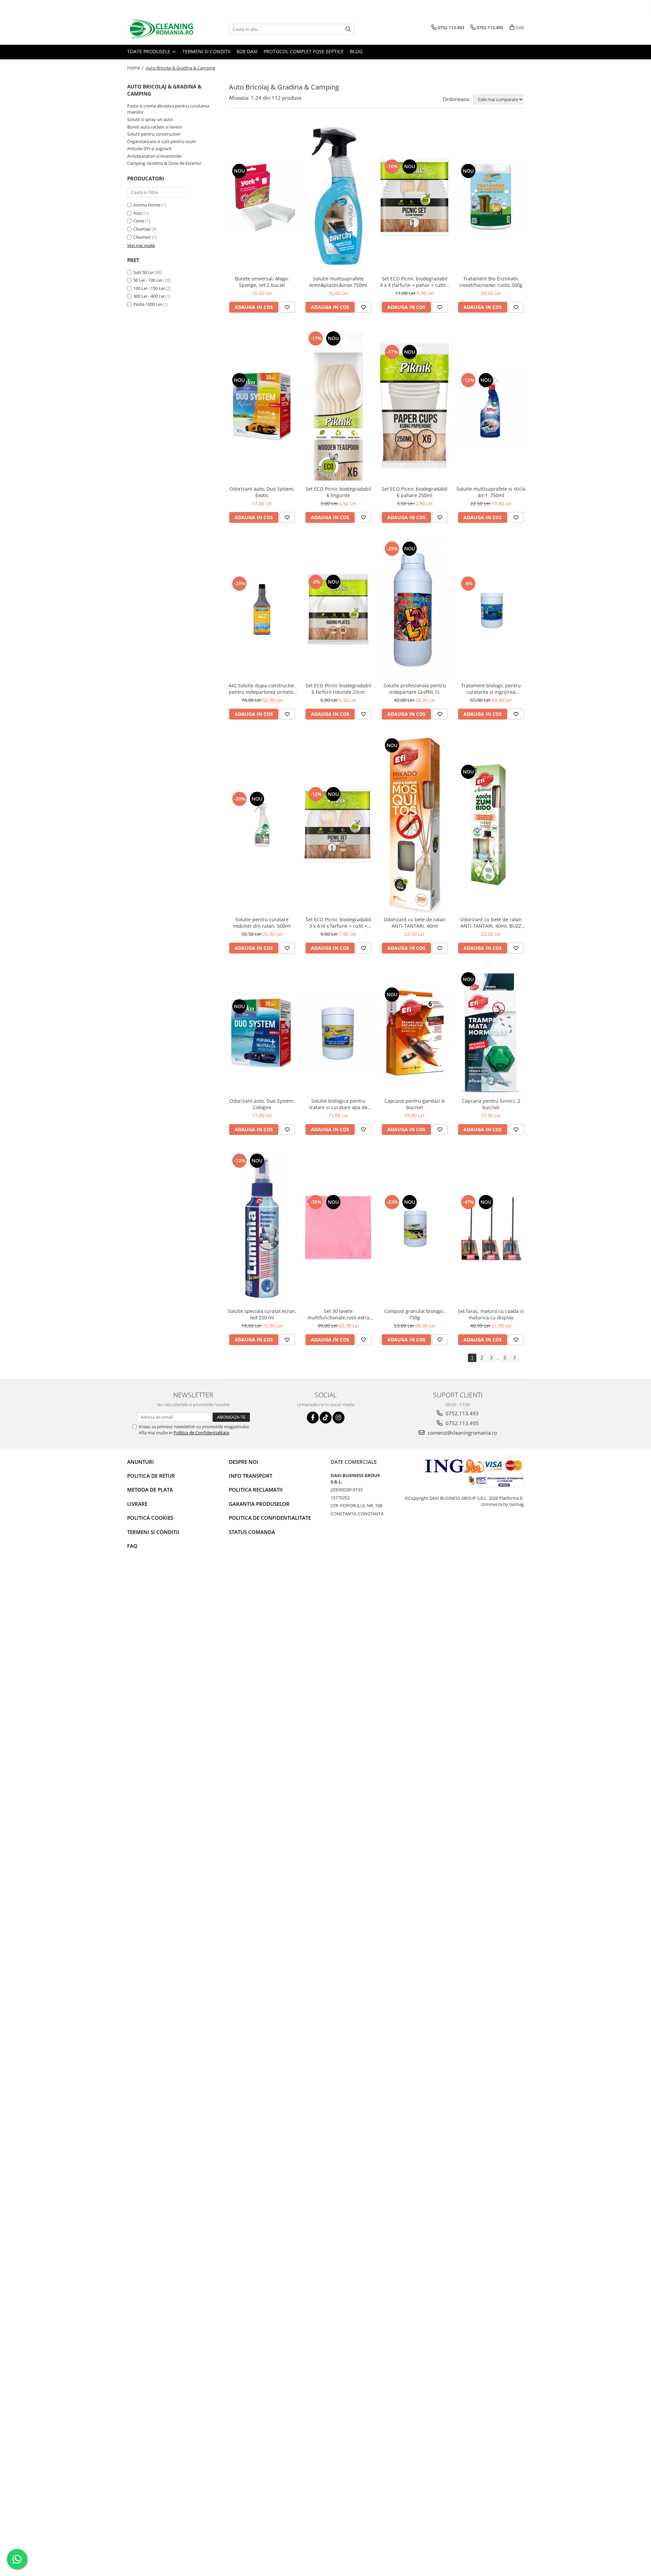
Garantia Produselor (259, 1504)
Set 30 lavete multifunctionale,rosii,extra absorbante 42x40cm (338, 1314)
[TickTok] (326, 1418)
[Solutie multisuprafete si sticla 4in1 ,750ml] (491, 406)
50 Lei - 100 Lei (148, 280)
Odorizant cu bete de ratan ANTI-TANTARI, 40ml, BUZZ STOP (491, 923)
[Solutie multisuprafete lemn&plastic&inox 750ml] (338, 197)
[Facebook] (313, 1418)
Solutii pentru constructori (154, 134)
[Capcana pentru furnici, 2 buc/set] (491, 1032)
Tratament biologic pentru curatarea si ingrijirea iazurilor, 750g (491, 689)
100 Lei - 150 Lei (149, 288)
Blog (356, 51)
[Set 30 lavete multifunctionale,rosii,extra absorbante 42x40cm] (338, 1228)
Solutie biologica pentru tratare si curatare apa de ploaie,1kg (338, 1104)
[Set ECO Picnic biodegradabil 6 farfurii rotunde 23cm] (338, 609)
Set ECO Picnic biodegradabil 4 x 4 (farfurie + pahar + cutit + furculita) (415, 282)
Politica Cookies (150, 1518)
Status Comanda (252, 1532)
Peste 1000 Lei (147, 304)
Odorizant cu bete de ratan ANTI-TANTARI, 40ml (415, 923)
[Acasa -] (161, 29)
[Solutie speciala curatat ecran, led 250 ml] (262, 1228)
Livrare (137, 1504)
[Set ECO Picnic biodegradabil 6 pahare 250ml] (415, 406)
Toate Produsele (149, 51)
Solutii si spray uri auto (150, 119)
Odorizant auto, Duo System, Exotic (262, 492)
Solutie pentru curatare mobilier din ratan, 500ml (262, 923)
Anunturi (141, 1462)
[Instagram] (339, 1418)
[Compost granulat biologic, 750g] (415, 1228)
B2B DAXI (247, 51)
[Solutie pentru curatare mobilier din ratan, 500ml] (262, 825)
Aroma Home (147, 205)
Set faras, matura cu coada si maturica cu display (491, 1314)
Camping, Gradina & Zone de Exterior (164, 163)
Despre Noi (244, 1462)
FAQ (132, 1546)
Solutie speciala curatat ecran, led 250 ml (262, 1314)
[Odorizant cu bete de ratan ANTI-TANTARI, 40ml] (415, 825)
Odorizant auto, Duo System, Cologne (262, 1104)
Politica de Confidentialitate (201, 1433)
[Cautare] (348, 29)
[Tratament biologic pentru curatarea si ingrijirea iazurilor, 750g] (491, 609)
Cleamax (142, 229)
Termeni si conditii (206, 51)
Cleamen (142, 237)
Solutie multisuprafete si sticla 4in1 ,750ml (491, 492)
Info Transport (251, 1476)
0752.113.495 (461, 1423)
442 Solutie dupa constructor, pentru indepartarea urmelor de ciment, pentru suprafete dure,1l (262, 689)
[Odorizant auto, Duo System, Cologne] (262, 1032)
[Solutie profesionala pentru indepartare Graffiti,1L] (415, 609)
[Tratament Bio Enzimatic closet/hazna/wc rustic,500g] (491, 197)
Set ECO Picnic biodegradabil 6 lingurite (338, 492)
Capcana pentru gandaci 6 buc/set (415, 1104)
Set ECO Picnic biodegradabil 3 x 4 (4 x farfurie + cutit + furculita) (338, 923)
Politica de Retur (151, 1476)
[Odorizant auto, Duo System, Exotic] (262, 406)
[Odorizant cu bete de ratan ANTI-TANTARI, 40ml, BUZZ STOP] (491, 825)
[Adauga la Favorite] (287, 307)
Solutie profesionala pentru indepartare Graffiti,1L (415, 689)
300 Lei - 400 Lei (149, 296)
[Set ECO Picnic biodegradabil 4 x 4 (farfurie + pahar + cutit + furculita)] (415, 197)
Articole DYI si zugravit (149, 149)
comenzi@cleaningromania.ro (462, 1433)
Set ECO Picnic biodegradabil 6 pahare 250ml (415, 492)
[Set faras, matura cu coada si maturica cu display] (491, 1228)
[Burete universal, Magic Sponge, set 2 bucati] (262, 197)
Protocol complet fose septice (304, 51)
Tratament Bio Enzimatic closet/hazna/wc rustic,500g (491, 282)
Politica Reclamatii (256, 1490)
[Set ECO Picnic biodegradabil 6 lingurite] (338, 406)
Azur (138, 213)
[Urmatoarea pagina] (514, 1358)
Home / (136, 68)
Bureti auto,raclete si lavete (154, 127)
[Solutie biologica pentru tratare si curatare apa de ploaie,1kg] (338, 1032)
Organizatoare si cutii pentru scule (161, 141)
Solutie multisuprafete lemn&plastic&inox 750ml (338, 282)
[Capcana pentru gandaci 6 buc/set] (415, 1032)
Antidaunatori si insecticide (154, 156)
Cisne (139, 221)
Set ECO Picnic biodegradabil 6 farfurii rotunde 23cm (338, 689)
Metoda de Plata (150, 1490)
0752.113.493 (461, 1413)
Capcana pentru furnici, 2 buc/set (491, 1104)
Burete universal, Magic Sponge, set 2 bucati (262, 282)
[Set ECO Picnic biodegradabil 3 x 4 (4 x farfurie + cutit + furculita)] (338, 825)
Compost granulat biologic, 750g (415, 1314)
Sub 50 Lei (143, 272)
